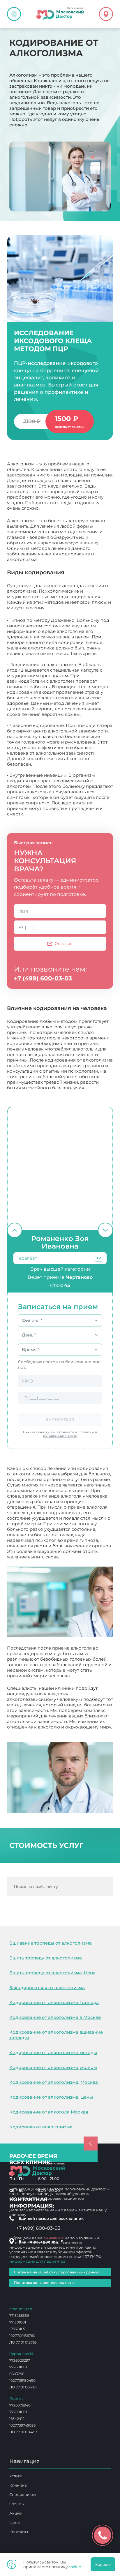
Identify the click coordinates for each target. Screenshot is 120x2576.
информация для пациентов (37, 2261)
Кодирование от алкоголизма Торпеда (54, 2002)
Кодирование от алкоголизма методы (53, 2052)
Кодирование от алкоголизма (41, 1732)
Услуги (16, 2476)
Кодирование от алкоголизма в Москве (55, 2017)
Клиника (18, 2485)
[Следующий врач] (105, 1230)
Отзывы (17, 2504)
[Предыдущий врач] (15, 1230)
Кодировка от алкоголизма (41, 2127)
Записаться (60, 1419)
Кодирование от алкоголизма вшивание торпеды (56, 2035)
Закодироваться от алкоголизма (47, 1988)
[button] (99, 1258)
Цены (15, 2522)
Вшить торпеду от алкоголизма (46, 1958)
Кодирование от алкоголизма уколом (53, 2067)
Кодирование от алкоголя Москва (49, 2112)
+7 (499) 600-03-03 (43, 978)
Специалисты (23, 2494)
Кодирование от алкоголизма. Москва (54, 2082)
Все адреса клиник (41, 2241)
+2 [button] (99, 1258)
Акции (16, 2513)
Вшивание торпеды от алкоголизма (51, 1943)
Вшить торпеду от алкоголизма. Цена (52, 1973)
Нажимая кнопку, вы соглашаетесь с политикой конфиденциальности (60, 1434)
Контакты (19, 2532)
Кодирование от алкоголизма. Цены (51, 2097)
